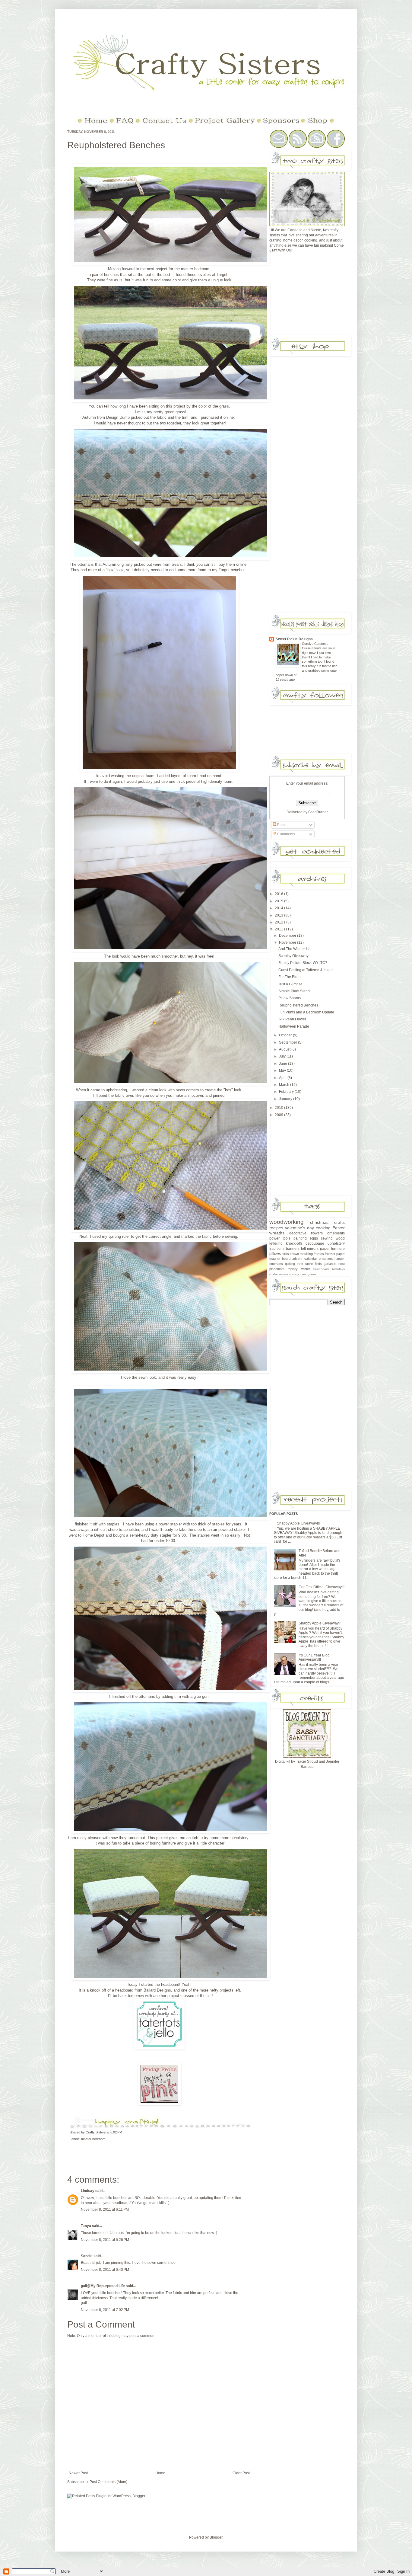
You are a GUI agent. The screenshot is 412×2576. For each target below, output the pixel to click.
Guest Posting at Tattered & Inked (306, 970)
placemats (277, 1269)
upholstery (336, 1243)
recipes (276, 1228)
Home (160, 2473)
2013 (279, 915)
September (288, 1042)
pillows (275, 1254)
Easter (339, 1228)
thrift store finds (309, 1264)
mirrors (313, 1249)
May (283, 1070)
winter (306, 1269)
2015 (279, 901)
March (285, 1085)
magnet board (280, 1259)
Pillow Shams (290, 998)
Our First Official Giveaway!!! (322, 1587)
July (283, 1056)
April (283, 1078)
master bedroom (195, 269)
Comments (286, 834)
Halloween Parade (294, 1026)
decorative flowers (306, 1233)
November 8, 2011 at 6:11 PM (105, 2210)
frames (319, 1254)
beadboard (321, 1269)
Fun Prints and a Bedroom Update (306, 1012)
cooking (323, 1228)
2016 (279, 894)
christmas (319, 1222)
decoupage (315, 1243)
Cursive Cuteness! (316, 644)
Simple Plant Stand (294, 991)
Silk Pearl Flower (292, 1019)
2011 (279, 929)
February (287, 1092)
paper (325, 1249)
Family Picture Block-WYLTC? (303, 963)
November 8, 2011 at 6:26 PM (105, 2240)
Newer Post (78, 2473)
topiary (293, 1269)
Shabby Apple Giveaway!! (320, 1623)
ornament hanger (332, 1259)
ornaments (336, 1233)
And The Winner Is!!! (295, 949)
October (286, 1035)
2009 (279, 1115)
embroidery (291, 1274)
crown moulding (301, 1254)
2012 (279, 922)
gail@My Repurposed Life (103, 2286)
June (284, 1064)
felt (303, 1249)
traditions (277, 1249)
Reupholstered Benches (116, 145)
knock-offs (294, 1243)
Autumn (110, 564)
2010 (279, 1108)
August (285, 1049)
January (286, 1099)
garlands (330, 1264)
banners (293, 1249)
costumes (276, 1274)
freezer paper (335, 1254)
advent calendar (304, 1259)
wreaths (277, 1233)
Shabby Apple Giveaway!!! (298, 1523)
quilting (290, 1264)
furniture (338, 1249)
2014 (279, 908)
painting (300, 1238)
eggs (314, 1238)
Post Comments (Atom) (108, 2482)
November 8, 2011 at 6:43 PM (105, 2270)
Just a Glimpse (290, 984)
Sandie (87, 2256)
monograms (308, 1274)
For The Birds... (291, 977)
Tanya (86, 2226)
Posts (281, 825)
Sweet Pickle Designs (294, 639)
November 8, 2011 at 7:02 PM (105, 2310)
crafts (339, 1222)
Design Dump (118, 417)
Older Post (241, 2473)
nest (342, 1264)
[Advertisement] (315, 296)
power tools (280, 1238)
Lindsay (88, 2191)
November (288, 942)
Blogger (216, 2537)
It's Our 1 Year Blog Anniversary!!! (314, 1657)
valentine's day (299, 1228)
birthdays (338, 1269)
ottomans (276, 1264)
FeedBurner (318, 812)
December (288, 936)
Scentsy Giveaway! (294, 956)
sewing (327, 1238)
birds (285, 1254)
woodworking (287, 1222)
